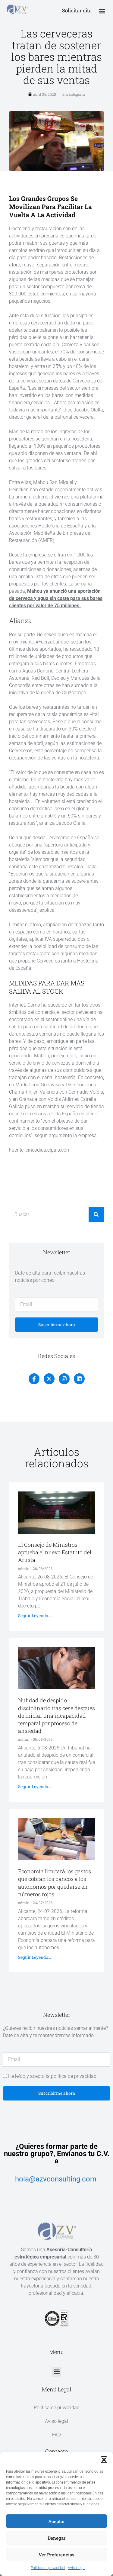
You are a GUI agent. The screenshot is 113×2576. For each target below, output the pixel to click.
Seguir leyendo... (35, 1615)
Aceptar (56, 2521)
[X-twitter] (49, 1379)
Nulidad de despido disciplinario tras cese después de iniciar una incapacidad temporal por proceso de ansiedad (56, 1715)
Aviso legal (77, 2568)
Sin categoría (74, 94)
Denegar (56, 2538)
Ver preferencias (56, 2555)
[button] (104, 2460)
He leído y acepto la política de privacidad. (53, 2076)
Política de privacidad (48, 2568)
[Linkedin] (79, 1379)
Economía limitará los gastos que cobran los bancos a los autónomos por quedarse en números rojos (55, 1883)
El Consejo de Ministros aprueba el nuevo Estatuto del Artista (55, 1552)
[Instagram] (64, 1379)
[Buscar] (96, 1214)
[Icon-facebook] (34, 1379)
